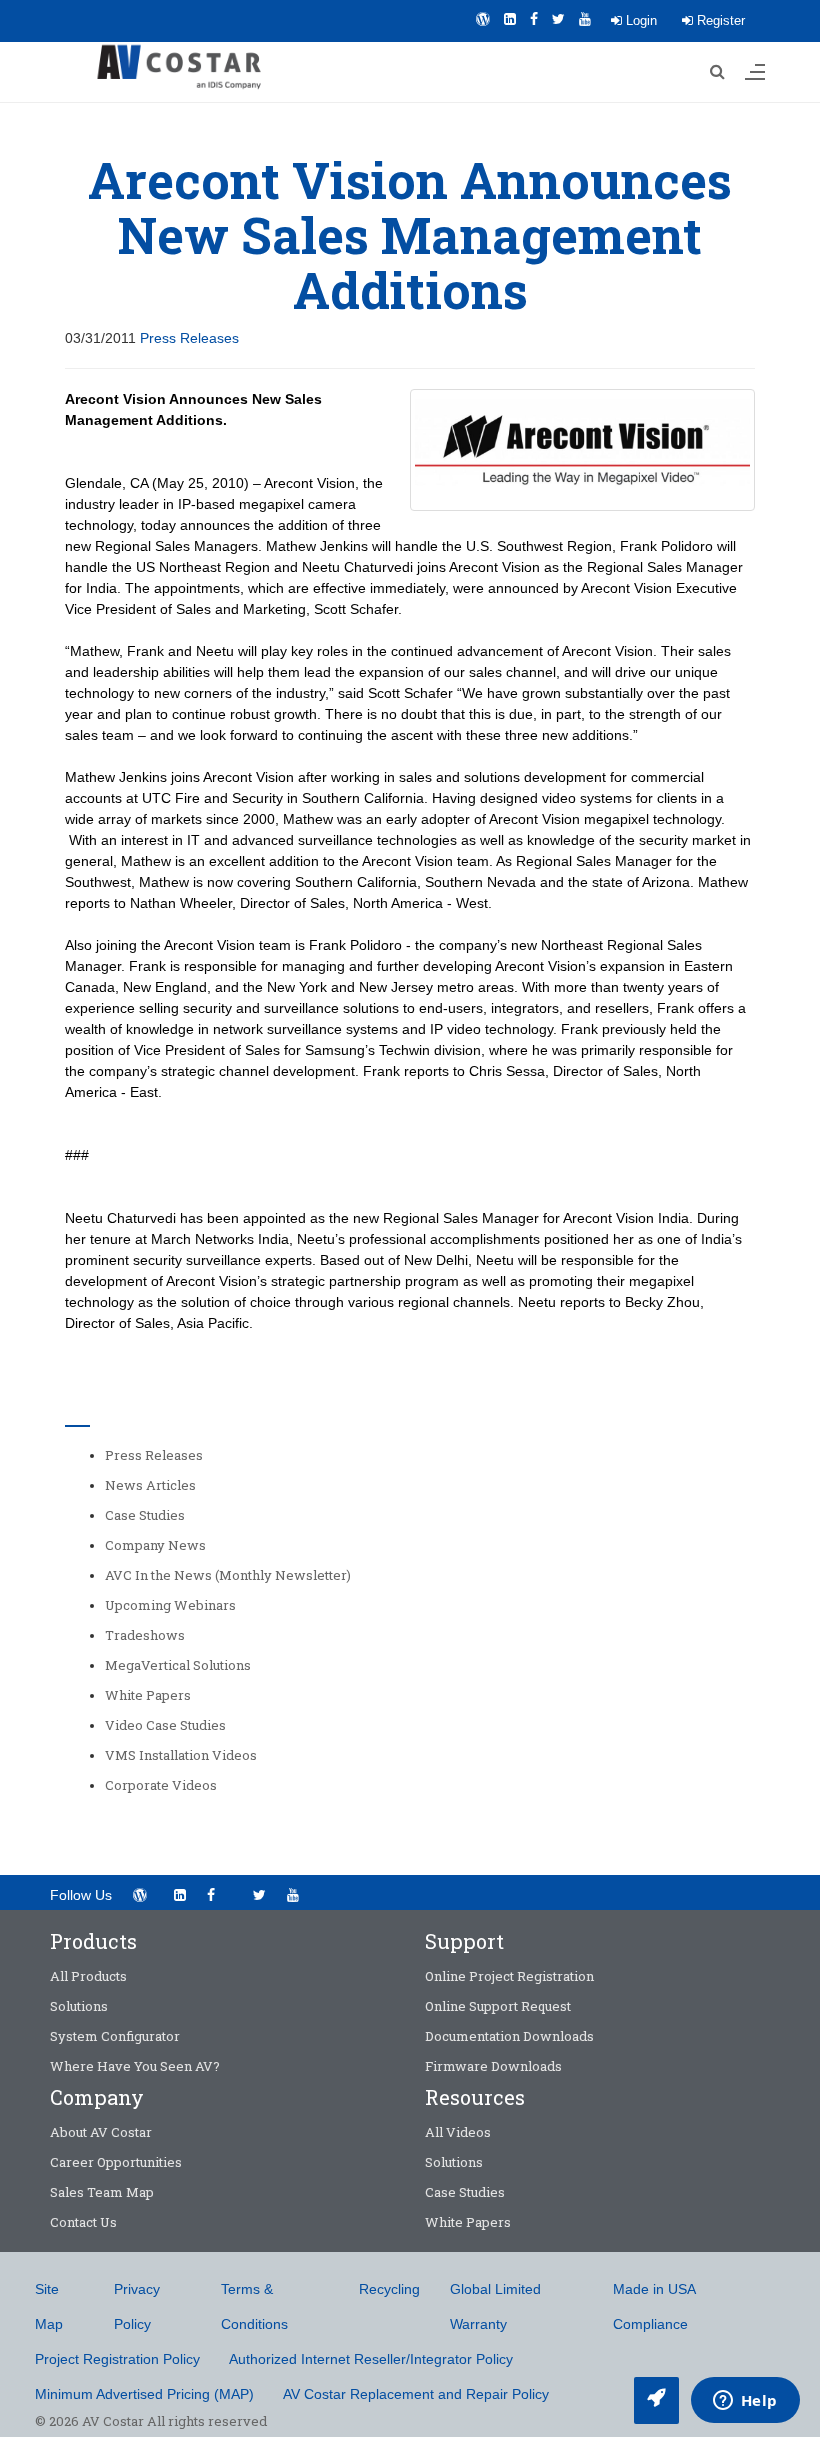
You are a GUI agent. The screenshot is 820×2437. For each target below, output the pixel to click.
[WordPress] (483, 19)
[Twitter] (558, 19)
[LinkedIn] (510, 19)
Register (719, 20)
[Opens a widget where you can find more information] (745, 2402)
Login (639, 20)
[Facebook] (534, 19)
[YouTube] (585, 19)
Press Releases (189, 338)
